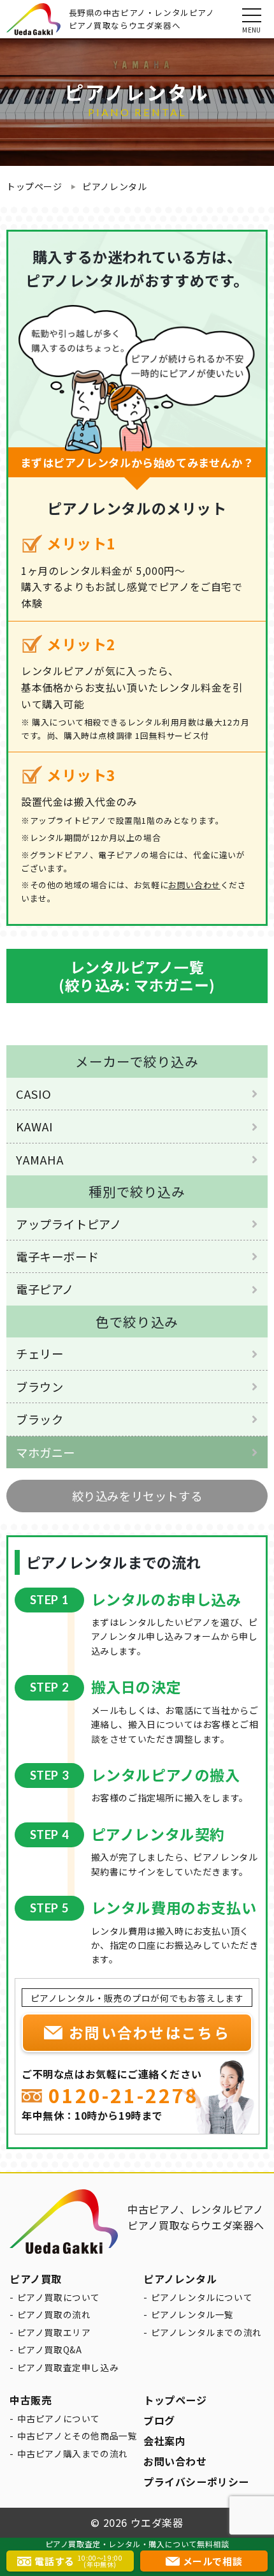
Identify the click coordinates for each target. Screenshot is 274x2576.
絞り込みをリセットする (137, 1496)
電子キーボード (57, 1256)
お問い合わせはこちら (149, 2032)
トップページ (34, 186)
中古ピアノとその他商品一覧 (77, 2436)
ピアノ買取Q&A (50, 2349)
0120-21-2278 (124, 2096)
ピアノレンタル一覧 (192, 2314)
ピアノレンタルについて (202, 2297)
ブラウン (40, 1387)
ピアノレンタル (114, 186)
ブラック (40, 1419)
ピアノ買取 (36, 2279)
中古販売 (31, 2400)
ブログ (159, 2420)
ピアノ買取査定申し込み (68, 2367)
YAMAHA (40, 1159)
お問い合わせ (194, 885)
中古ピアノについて (59, 2418)
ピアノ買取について (59, 2297)
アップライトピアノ (68, 1224)
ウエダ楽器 (157, 2522)
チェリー (40, 1353)
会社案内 (164, 2441)
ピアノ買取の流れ (54, 2314)
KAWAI (35, 1126)
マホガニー (46, 1452)
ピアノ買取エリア (54, 2332)
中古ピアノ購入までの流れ (73, 2453)
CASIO (34, 1094)
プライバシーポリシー (196, 2482)
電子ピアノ (45, 1289)
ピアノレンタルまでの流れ (206, 2332)
